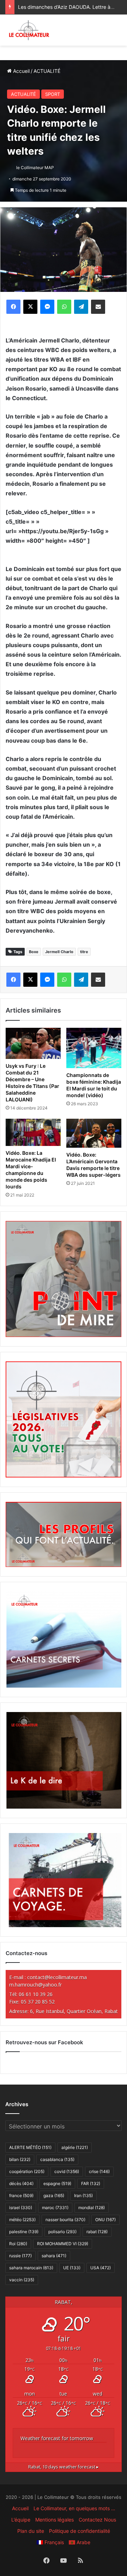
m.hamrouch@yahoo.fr (35, 1985)
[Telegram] (81, 307)
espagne (57, 2183)
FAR (91, 2183)
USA (101, 2268)
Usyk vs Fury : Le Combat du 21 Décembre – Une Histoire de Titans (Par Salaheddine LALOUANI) (32, 1083)
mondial (92, 2208)
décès (21, 2183)
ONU (105, 2220)
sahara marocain (31, 2268)
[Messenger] (47, 307)
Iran (83, 2195)
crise (99, 2171)
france (21, 2195)
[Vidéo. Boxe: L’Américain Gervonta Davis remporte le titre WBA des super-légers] (94, 1133)
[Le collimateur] (29, 30)
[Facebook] (13, 307)
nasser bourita (65, 2220)
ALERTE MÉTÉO (30, 2147)
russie (20, 2256)
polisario (62, 2232)
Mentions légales (55, 2520)
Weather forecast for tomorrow (57, 2438)
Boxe (34, 952)
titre (84, 952)
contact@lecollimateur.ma (57, 1977)
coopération (27, 2171)
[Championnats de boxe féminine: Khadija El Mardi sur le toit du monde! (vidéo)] (94, 1048)
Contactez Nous (97, 2520)
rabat (97, 2232)
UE (72, 2268)
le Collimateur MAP (35, 168)
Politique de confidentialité (80, 2531)
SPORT (53, 94)
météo (22, 2220)
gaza (54, 2195)
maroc (55, 2208)
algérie (75, 2147)
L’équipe (21, 2520)
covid (67, 2171)
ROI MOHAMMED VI (63, 2244)
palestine (24, 2232)
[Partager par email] (98, 307)
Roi (18, 2244)
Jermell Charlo (59, 952)
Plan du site (31, 2531)
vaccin (22, 2280)
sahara (54, 2256)
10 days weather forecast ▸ (64, 2467)
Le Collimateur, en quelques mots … (74, 2508)
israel (21, 2208)
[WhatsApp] (64, 307)
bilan (20, 2159)
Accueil (21, 71)
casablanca (57, 2159)
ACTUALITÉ (47, 71)
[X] (30, 307)
